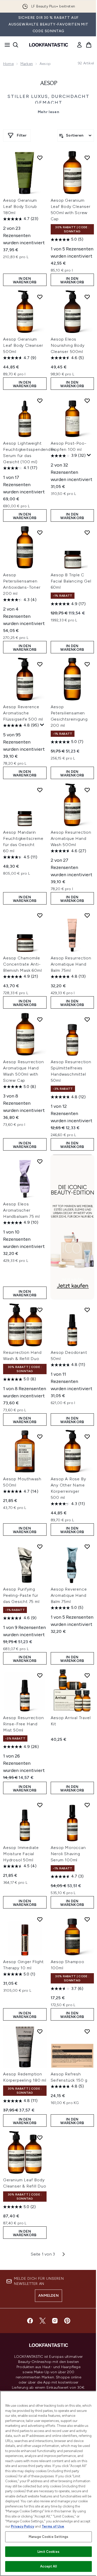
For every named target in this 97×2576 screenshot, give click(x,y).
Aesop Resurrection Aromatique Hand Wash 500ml (71, 838)
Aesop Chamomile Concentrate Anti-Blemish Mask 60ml (23, 964)
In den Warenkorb (25, 280)
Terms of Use (53, 2526)
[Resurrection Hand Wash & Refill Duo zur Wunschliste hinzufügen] (40, 1310)
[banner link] (72, 1227)
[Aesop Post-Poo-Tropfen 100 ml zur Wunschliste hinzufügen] (87, 401)
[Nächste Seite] (64, 2254)
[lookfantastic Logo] (49, 45)
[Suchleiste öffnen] (16, 45)
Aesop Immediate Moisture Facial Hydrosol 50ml (21, 1854)
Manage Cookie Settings (48, 2537)
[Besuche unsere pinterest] (67, 2321)
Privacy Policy (23, 2526)
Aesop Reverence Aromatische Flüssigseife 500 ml (23, 713)
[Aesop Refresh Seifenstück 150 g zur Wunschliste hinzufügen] (87, 2031)
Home (8, 64)
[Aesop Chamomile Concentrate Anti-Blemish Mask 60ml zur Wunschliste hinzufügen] (40, 915)
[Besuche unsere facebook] (30, 2321)
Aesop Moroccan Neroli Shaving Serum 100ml (68, 1854)
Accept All (48, 2566)
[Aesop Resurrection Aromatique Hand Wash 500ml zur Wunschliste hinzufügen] (87, 790)
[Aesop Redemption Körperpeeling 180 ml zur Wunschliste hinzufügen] (40, 2031)
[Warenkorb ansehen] (89, 45)
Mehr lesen (49, 112)
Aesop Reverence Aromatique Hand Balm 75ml (69, 1595)
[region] (48, 2483)
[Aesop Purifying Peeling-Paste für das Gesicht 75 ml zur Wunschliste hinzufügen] (40, 1547)
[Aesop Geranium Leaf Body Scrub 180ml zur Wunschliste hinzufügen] (40, 158)
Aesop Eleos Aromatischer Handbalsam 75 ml (21, 1210)
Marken (27, 64)
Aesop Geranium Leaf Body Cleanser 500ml (23, 345)
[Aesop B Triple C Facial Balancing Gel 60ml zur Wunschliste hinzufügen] (87, 533)
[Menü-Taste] (6, 45)
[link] (79, 45)
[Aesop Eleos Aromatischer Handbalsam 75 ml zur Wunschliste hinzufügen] (40, 1161)
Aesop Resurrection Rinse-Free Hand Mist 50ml (23, 1724)
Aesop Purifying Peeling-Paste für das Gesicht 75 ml (21, 1595)
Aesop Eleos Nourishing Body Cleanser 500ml (68, 345)
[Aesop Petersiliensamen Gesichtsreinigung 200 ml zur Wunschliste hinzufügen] (87, 664)
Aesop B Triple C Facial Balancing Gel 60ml (71, 581)
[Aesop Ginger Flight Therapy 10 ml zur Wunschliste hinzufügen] (40, 1919)
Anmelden (48, 2296)
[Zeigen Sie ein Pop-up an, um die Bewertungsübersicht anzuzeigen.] (89, 455)
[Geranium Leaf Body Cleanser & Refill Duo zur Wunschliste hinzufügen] (40, 2138)
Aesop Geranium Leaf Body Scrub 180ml (20, 206)
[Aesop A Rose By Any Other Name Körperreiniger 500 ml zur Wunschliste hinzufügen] (87, 1437)
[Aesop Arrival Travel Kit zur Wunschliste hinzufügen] (87, 1675)
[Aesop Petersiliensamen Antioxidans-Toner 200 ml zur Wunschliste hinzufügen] (40, 533)
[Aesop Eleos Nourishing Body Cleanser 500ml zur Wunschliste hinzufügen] (87, 297)
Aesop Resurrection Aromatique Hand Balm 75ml (71, 964)
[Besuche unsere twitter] (42, 2321)
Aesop (49, 83)
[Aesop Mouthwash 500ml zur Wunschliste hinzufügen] (40, 1437)
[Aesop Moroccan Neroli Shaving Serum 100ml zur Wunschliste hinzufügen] (87, 1805)
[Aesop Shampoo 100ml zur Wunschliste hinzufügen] (87, 1919)
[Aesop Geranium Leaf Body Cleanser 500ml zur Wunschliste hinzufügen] (40, 297)
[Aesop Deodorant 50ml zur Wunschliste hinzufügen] (87, 1310)
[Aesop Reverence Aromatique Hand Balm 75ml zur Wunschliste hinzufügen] (87, 1547)
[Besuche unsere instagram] (55, 2321)
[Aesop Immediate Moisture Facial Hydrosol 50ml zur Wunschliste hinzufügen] (40, 1805)
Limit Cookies (48, 2552)
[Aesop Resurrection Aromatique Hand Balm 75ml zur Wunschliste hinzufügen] (87, 915)
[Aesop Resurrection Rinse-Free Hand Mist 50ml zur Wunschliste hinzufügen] (40, 1675)
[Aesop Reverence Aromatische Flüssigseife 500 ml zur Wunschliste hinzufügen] (40, 664)
